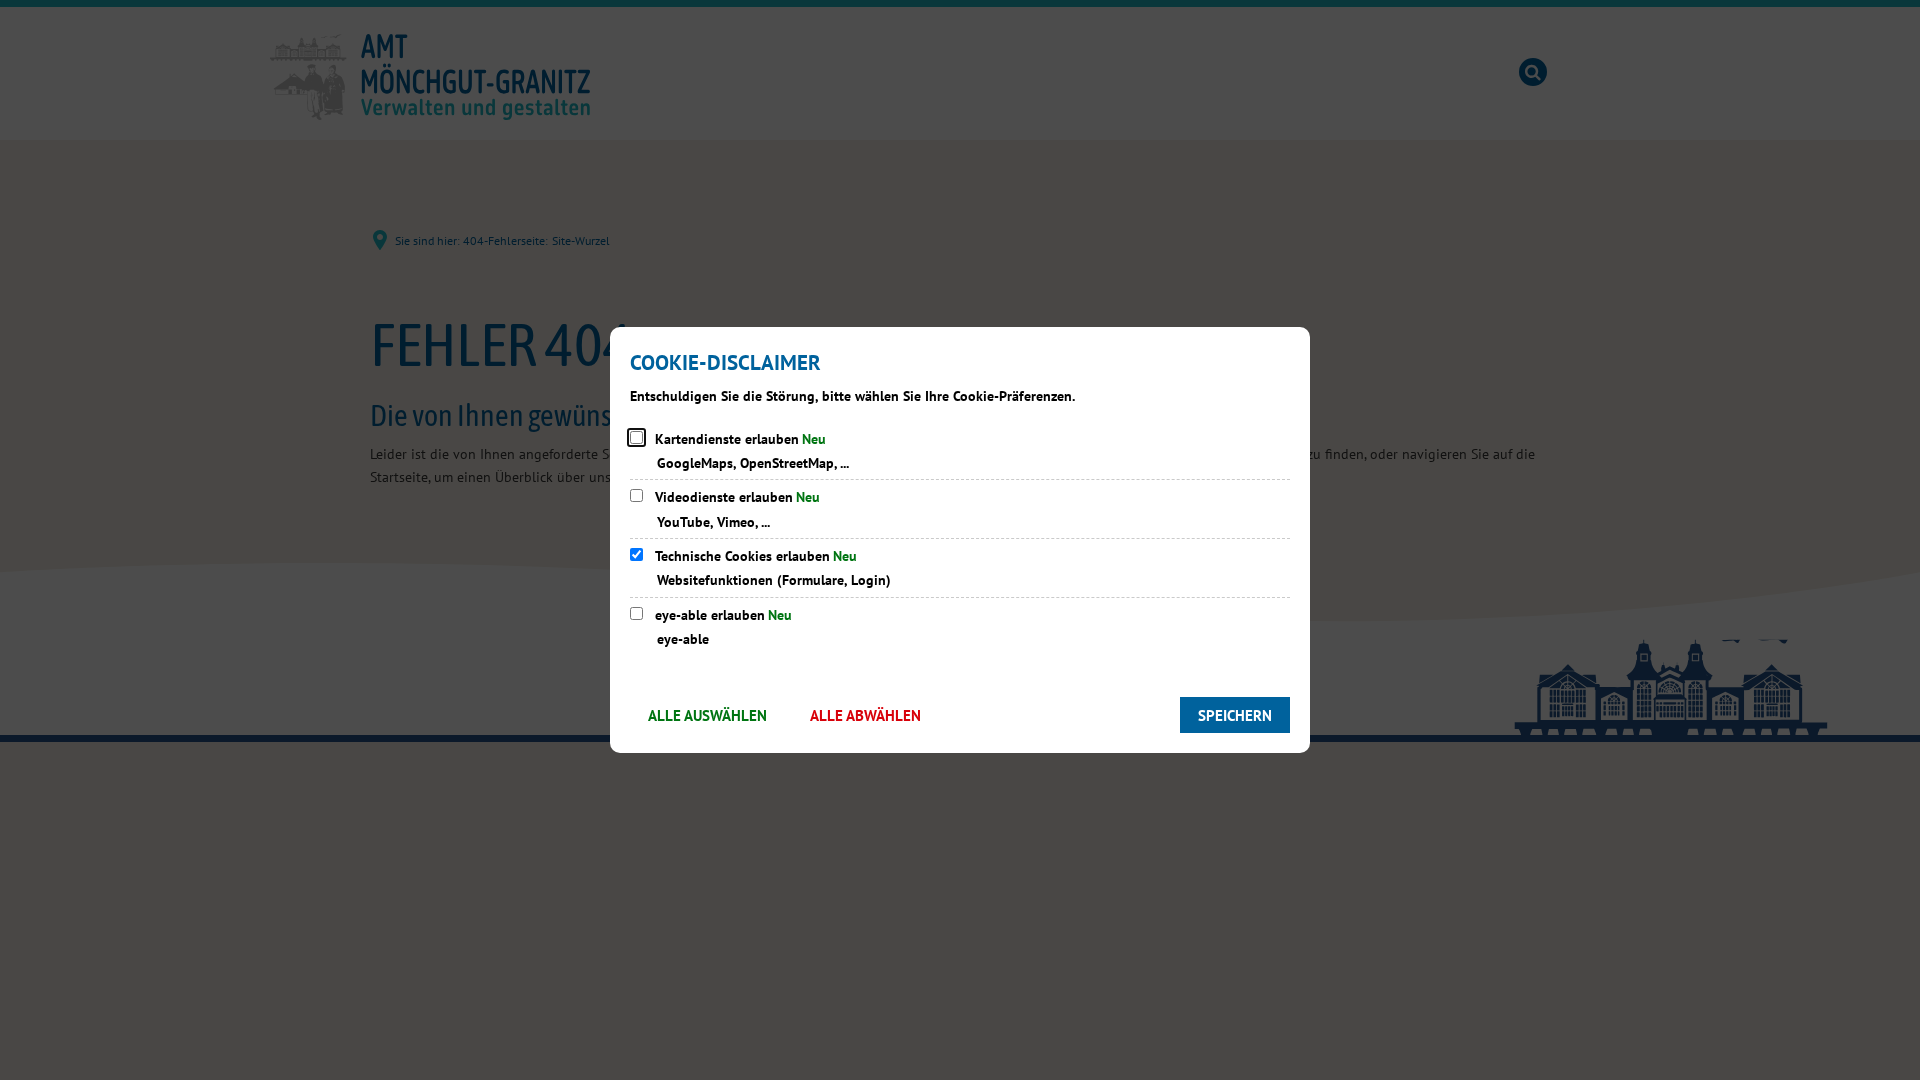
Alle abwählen (865, 715)
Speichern (1235, 715)
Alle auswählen (707, 715)
